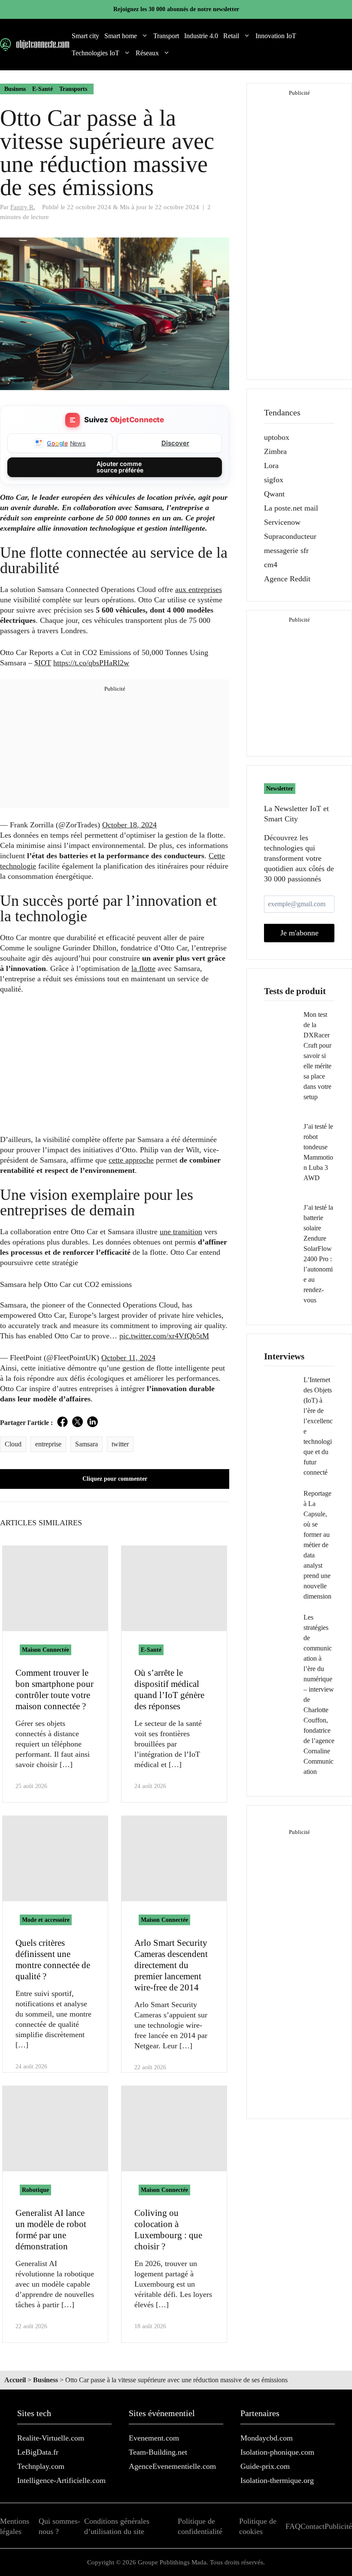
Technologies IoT (96, 53)
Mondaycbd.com (267, 2438)
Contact (313, 2526)
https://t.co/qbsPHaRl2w (91, 663)
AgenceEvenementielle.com (172, 2466)
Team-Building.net (158, 2452)
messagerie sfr (286, 550)
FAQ (293, 2526)
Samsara (86, 1444)
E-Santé (42, 89)
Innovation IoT (276, 36)
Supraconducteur (290, 536)
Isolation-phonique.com (277, 2452)
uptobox (277, 437)
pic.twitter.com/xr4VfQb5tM (164, 1336)
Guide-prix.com (265, 2466)
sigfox (274, 480)
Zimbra (275, 451)
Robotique (35, 2190)
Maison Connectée (46, 1650)
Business (15, 89)
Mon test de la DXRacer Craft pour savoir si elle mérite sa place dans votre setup (317, 1056)
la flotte (143, 968)
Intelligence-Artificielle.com (61, 2480)
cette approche (131, 1160)
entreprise (48, 1444)
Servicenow (282, 522)
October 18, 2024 (129, 825)
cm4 (271, 565)
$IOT (43, 663)
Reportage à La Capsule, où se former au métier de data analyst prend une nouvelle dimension (317, 1545)
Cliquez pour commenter (115, 1479)
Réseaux (147, 53)
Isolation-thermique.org (277, 2480)
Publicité (338, 2526)
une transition (181, 1232)
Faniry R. (23, 207)
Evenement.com (154, 2438)
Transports (73, 89)
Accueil (15, 2380)
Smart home (121, 36)
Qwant (274, 494)
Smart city (85, 36)
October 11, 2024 (128, 1358)
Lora (271, 466)
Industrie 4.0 (201, 36)
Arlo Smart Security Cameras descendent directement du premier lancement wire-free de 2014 (171, 1965)
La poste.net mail (291, 508)
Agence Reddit (287, 579)
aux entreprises (199, 589)
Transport (166, 36)
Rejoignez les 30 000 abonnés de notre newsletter (176, 9)
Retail (231, 36)
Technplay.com (41, 2466)
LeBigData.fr (38, 2452)
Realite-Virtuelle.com (51, 2438)
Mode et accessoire (46, 1920)
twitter (120, 1444)
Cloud (13, 1444)
